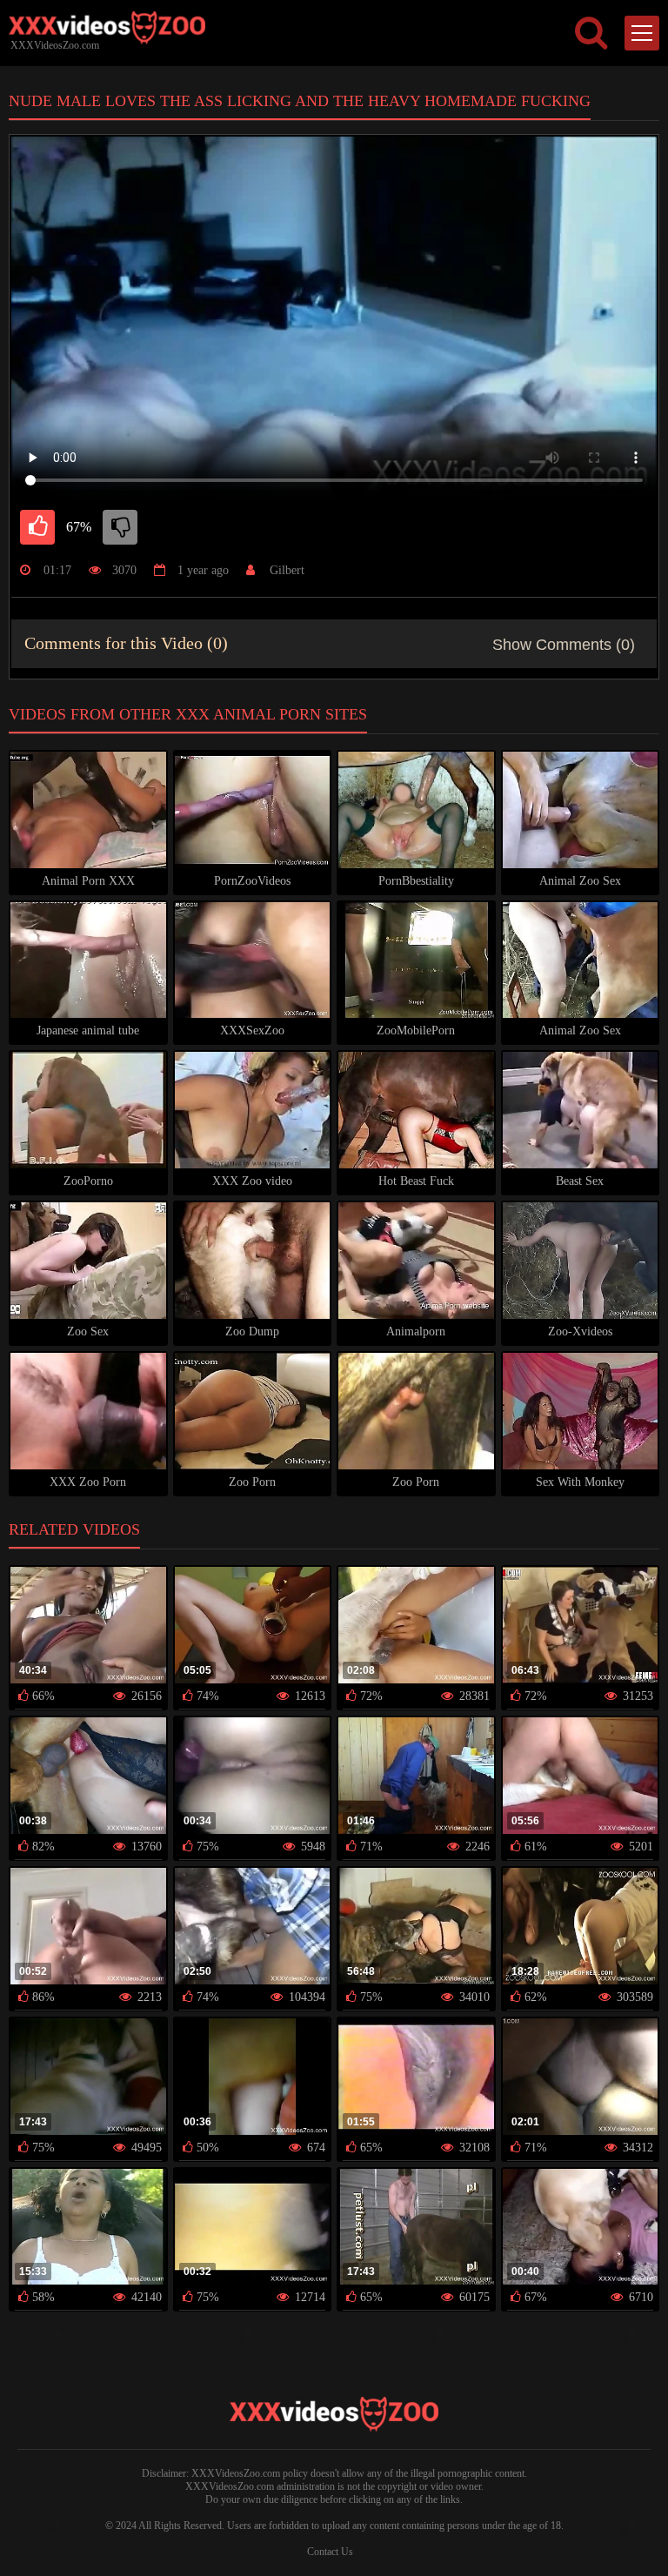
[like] (37, 527)
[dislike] (120, 527)
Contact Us (330, 2552)
